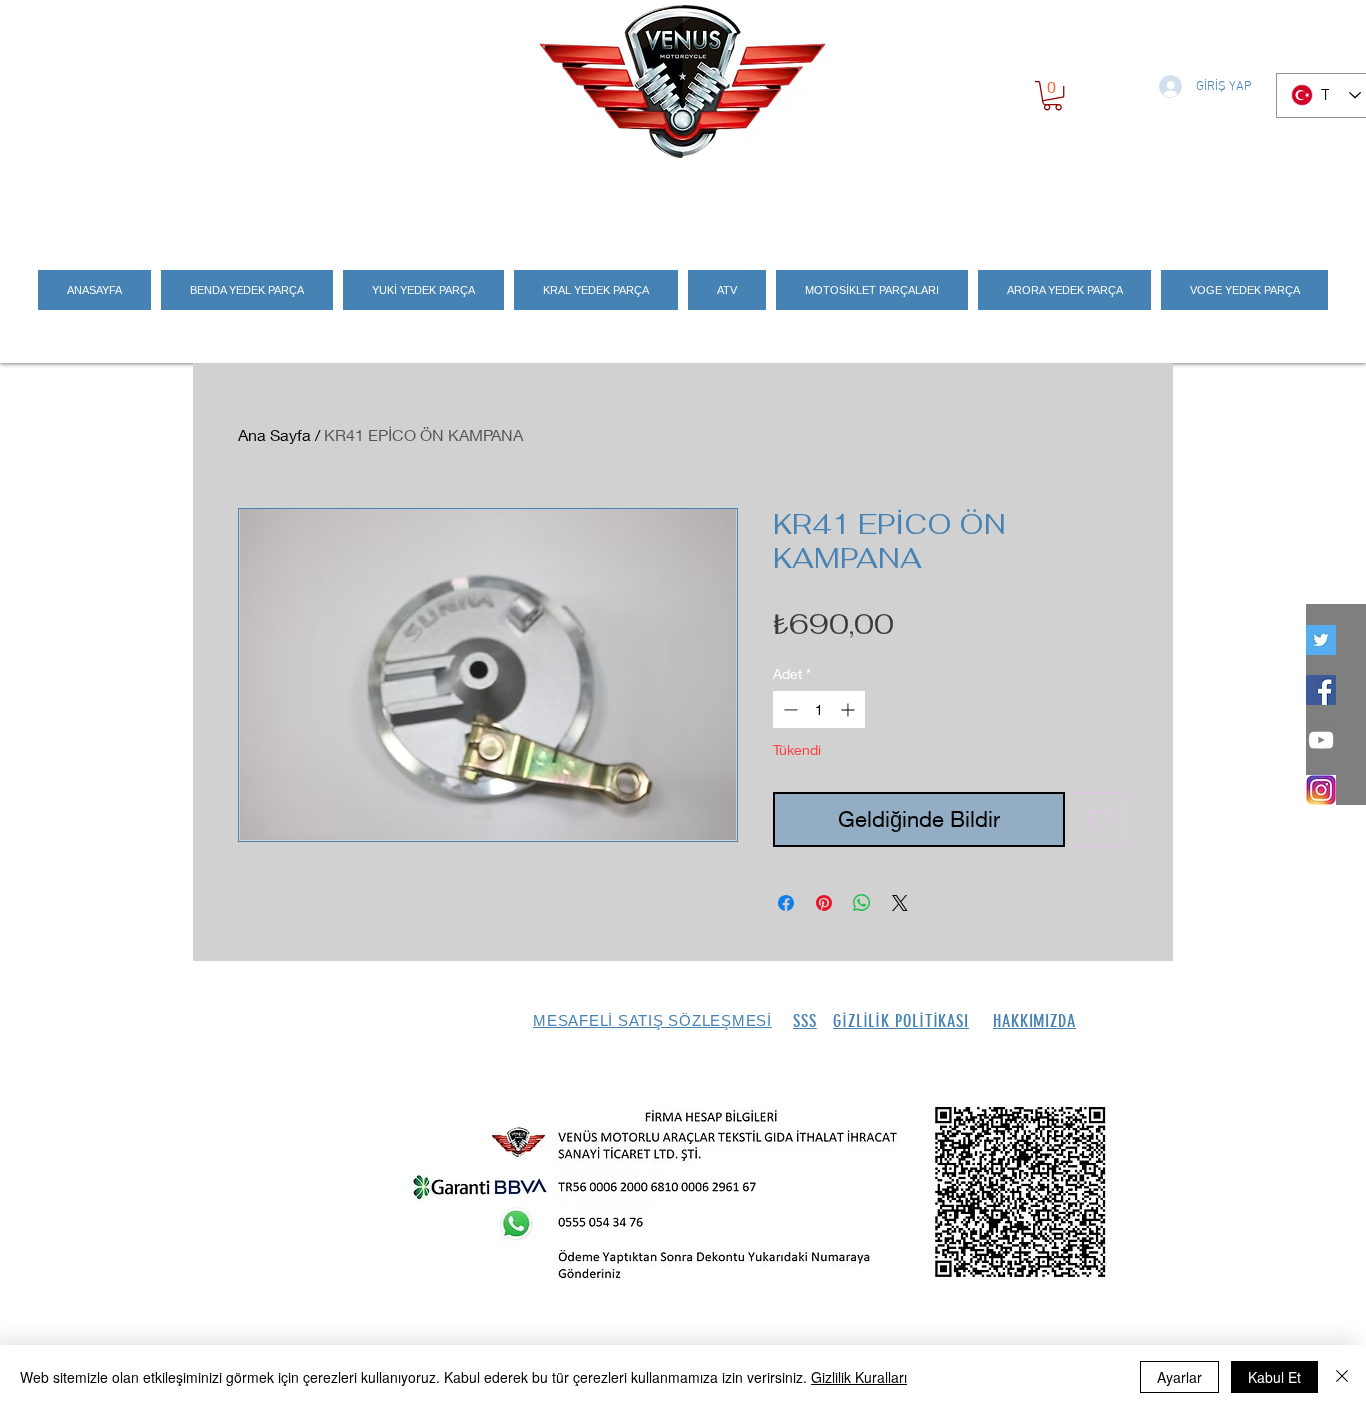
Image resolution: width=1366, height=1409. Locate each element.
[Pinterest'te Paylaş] (824, 903)
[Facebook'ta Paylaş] (786, 903)
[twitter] (1321, 640)
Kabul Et (1274, 1377)
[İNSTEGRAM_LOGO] (1321, 790)
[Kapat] (1342, 1377)
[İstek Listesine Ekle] (1100, 819)
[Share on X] (900, 903)
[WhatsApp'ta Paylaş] (862, 903)
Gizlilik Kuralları (859, 1377)
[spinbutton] (819, 709)
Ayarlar (1179, 1377)
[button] (1052, 95)
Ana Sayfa (274, 434)
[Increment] (849, 709)
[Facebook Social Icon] (1321, 690)
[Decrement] (788, 709)
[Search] (1152, 202)
